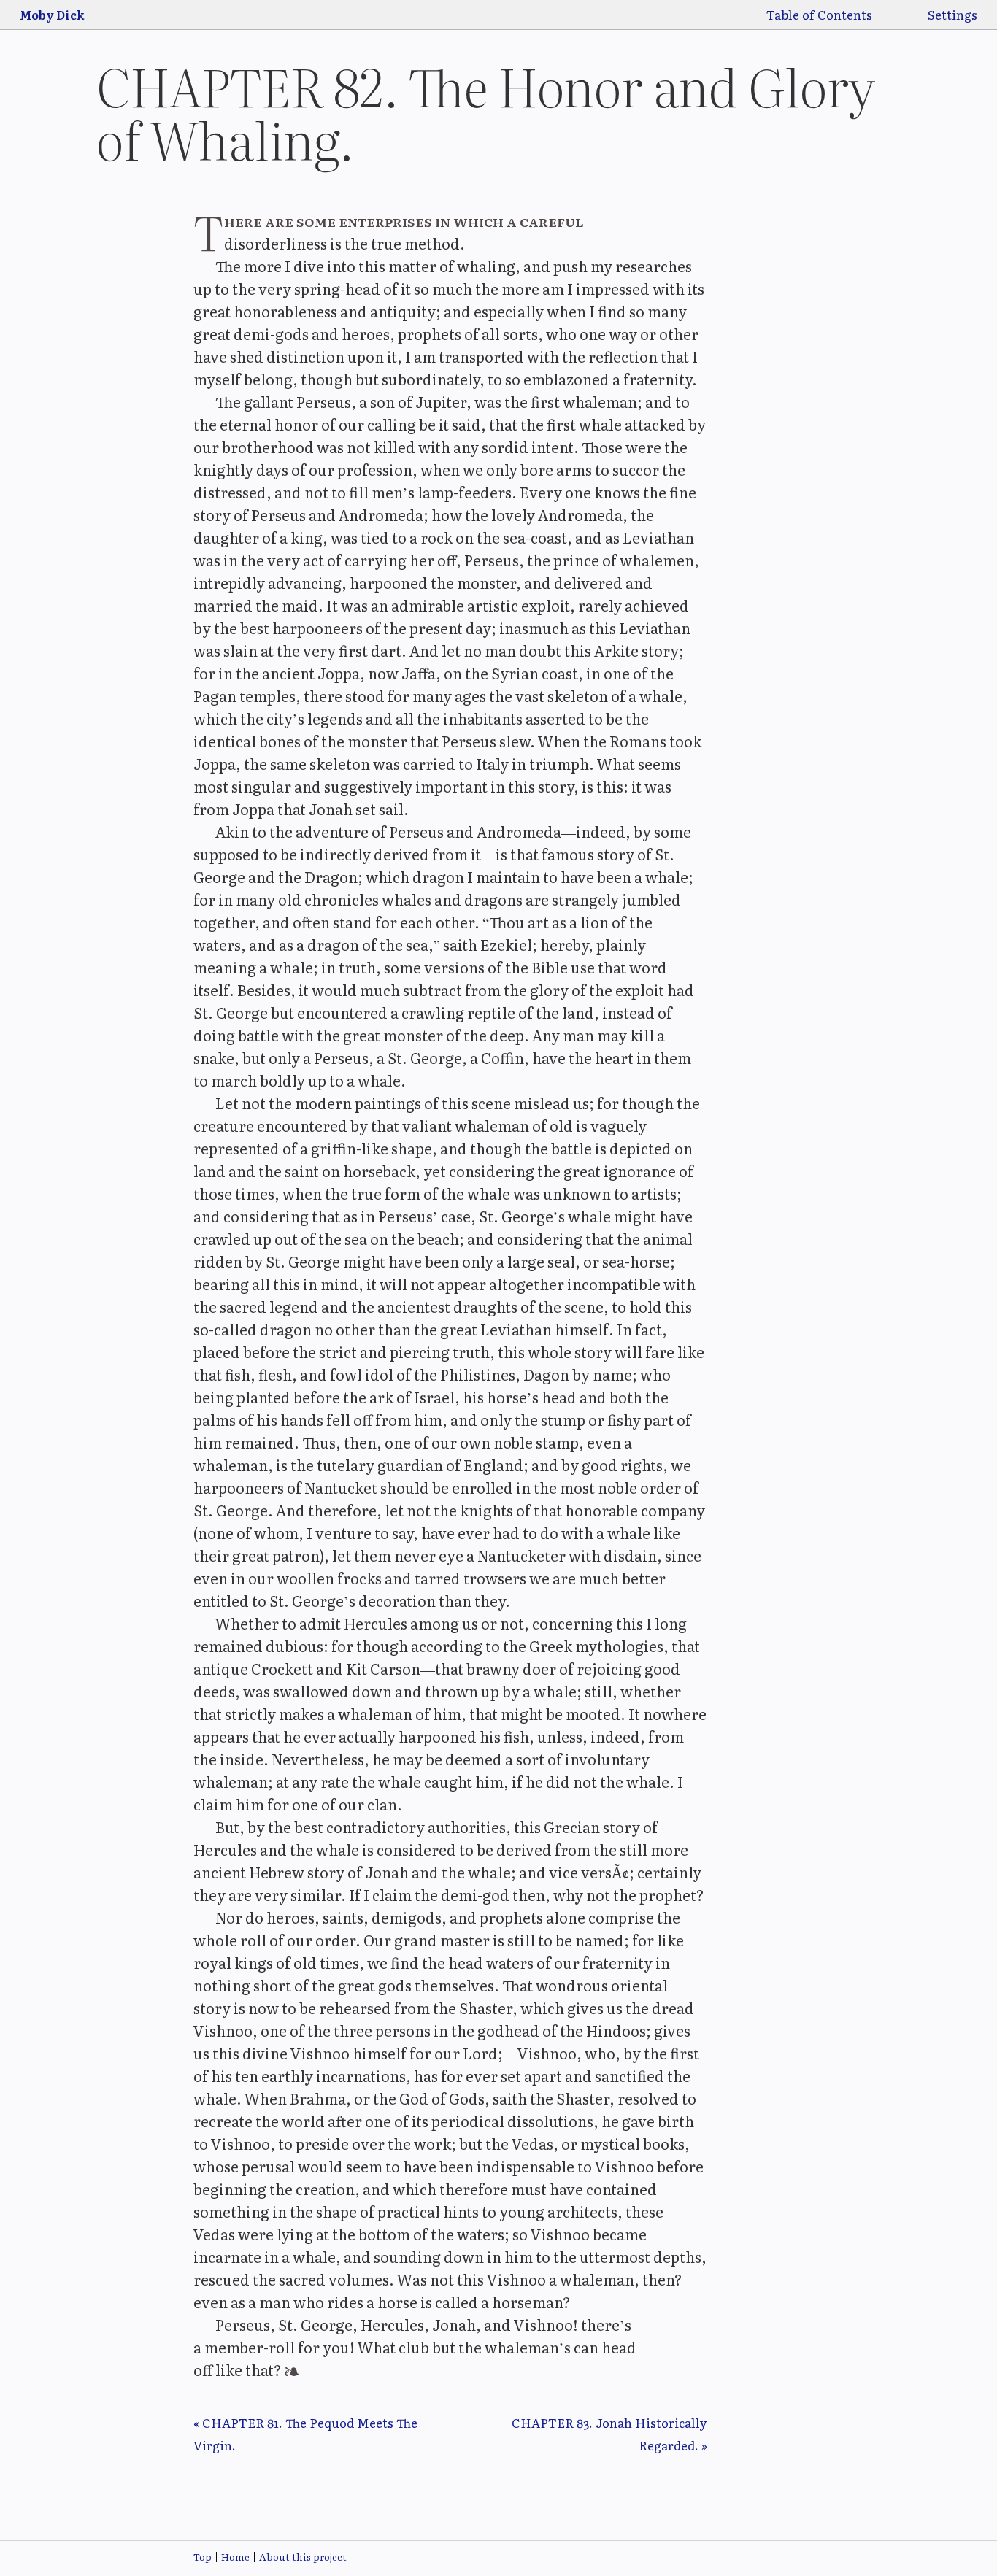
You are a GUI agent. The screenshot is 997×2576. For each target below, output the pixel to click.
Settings (952, 15)
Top (203, 2557)
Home (235, 2557)
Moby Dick (52, 15)
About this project (303, 2557)
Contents (845, 15)
